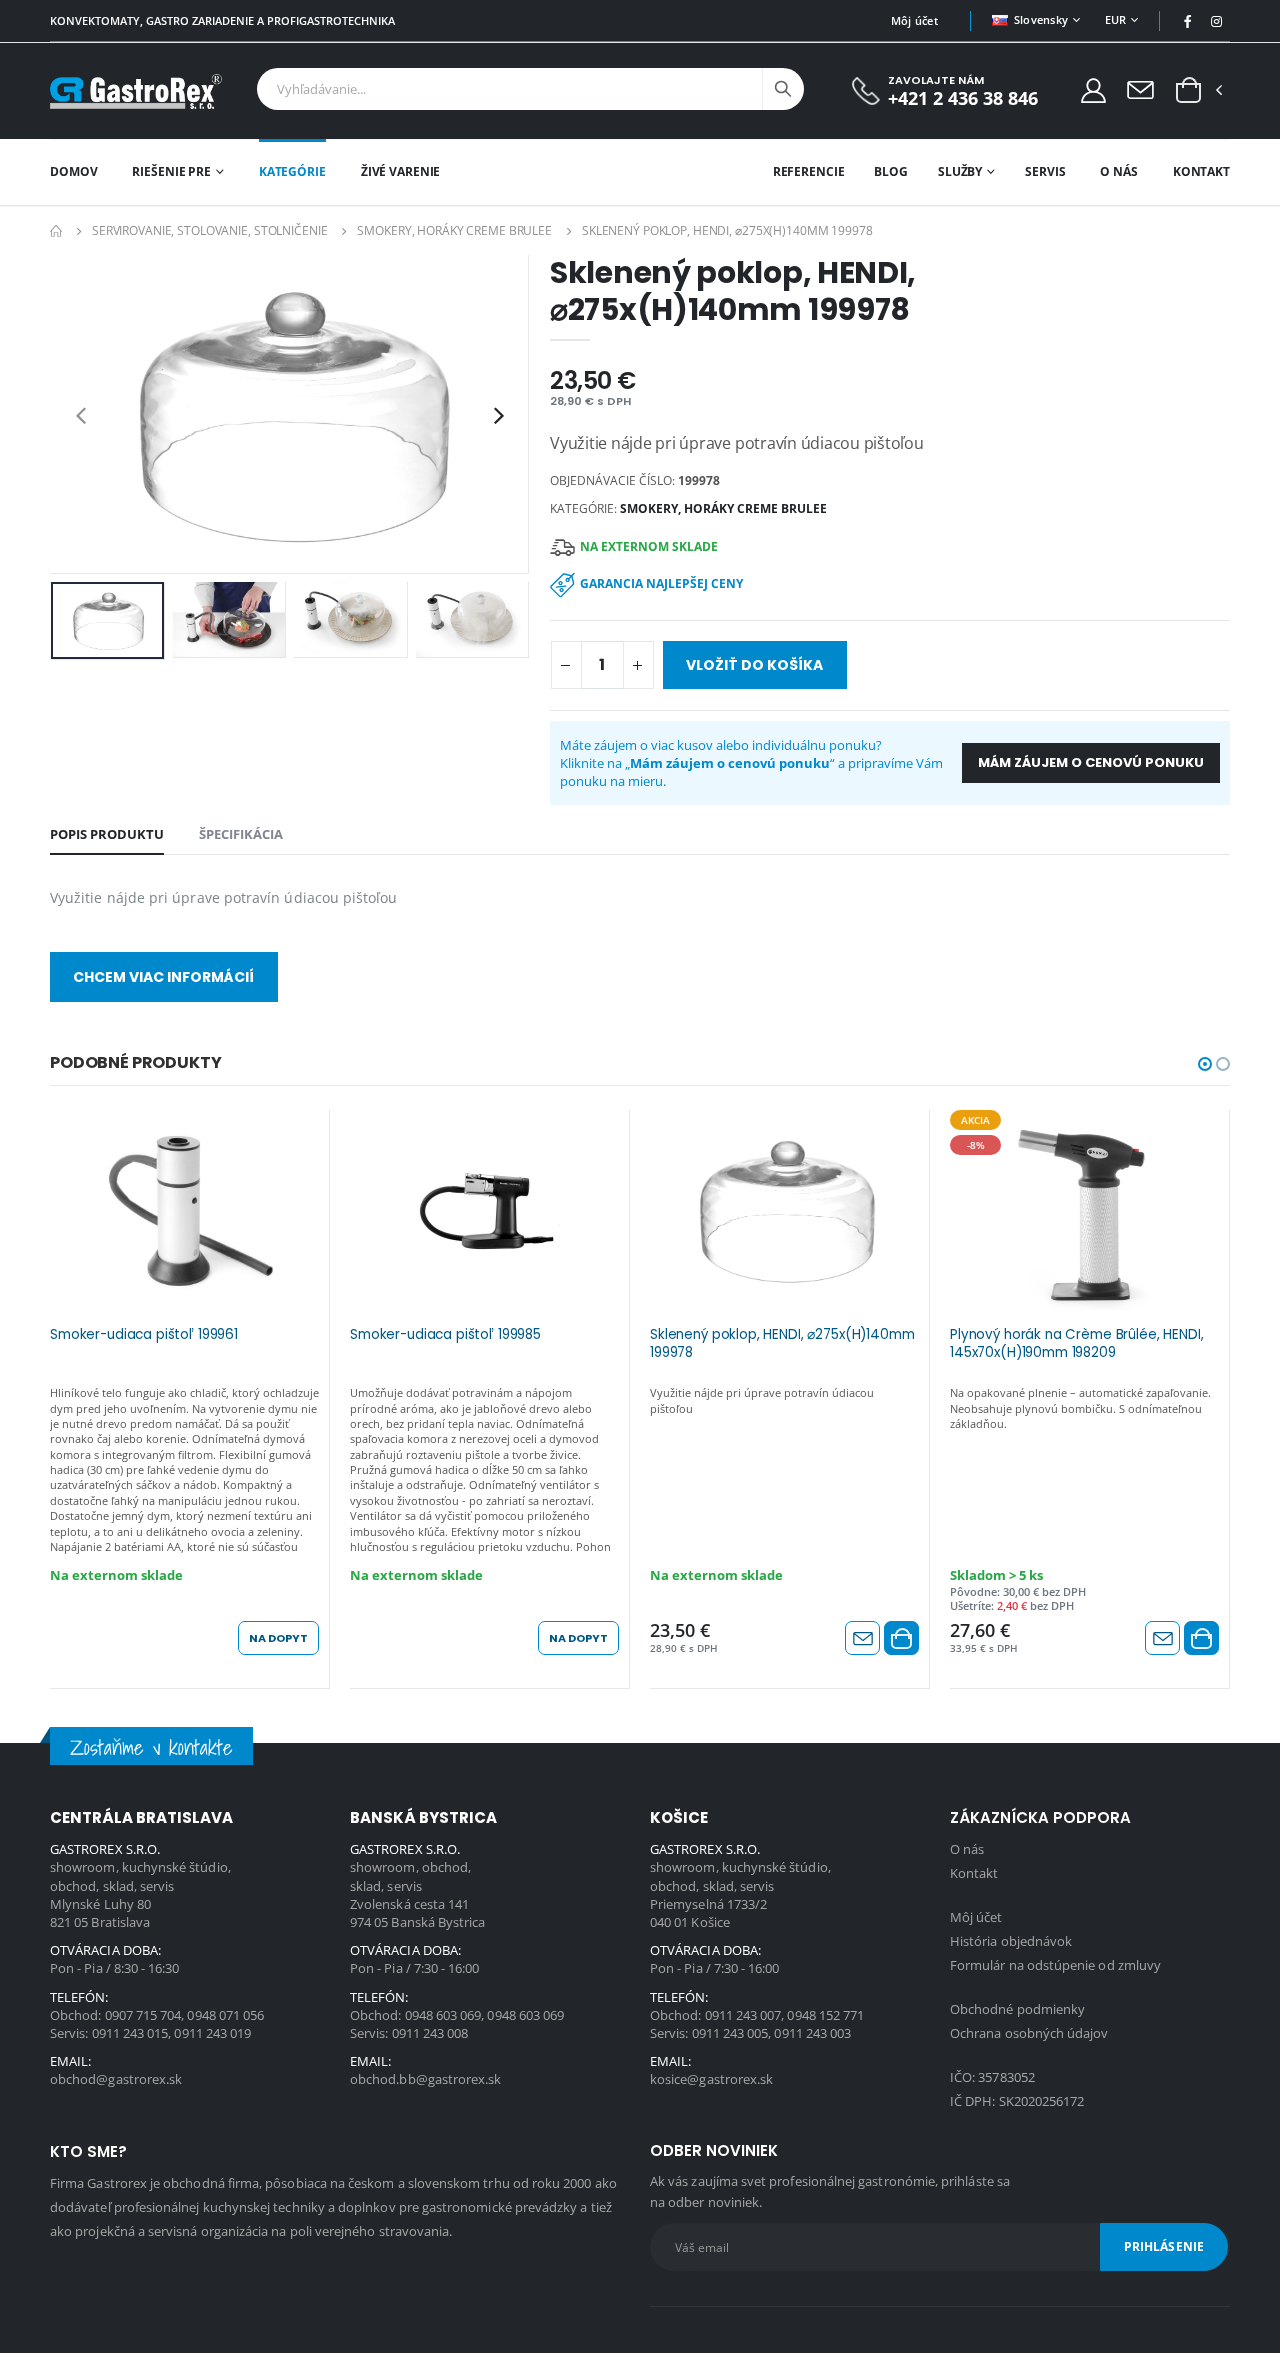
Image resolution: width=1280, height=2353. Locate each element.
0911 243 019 (212, 2033)
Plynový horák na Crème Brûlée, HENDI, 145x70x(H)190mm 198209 (1076, 1344)
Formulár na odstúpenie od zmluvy (1055, 1965)
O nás (1118, 171)
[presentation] (81, 414)
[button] (1188, 91)
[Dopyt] (1140, 89)
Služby (960, 171)
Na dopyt (278, 1638)
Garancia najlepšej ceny (661, 583)
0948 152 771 (825, 2015)
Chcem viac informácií (163, 977)
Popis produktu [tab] (107, 834)
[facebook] (1188, 21)
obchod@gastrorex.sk (116, 2079)
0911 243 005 (730, 2033)
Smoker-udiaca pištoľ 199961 (144, 1335)
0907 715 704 (143, 2015)
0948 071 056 (225, 2015)
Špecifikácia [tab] (241, 834)
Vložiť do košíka (754, 665)
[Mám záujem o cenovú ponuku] (862, 1638)
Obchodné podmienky (1017, 2009)
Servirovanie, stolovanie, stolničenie (210, 230)
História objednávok (1011, 1941)
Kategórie (292, 171)
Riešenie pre (171, 171)
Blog (891, 171)
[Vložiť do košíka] (901, 1638)
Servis (1045, 171)
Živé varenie (401, 171)
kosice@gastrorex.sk (711, 2079)
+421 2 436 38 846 (963, 98)
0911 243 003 (812, 2033)
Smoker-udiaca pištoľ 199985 (445, 1335)
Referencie (809, 171)
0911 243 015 (130, 2033)
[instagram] (1217, 21)
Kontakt (1201, 171)
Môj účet (914, 20)
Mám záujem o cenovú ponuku (1091, 762)
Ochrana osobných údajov (1029, 2033)
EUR (1116, 19)
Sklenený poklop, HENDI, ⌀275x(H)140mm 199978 (782, 1344)
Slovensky (1041, 19)
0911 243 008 (430, 2033)
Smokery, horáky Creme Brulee (454, 230)
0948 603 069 (443, 2015)
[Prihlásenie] (1093, 89)
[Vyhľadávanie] (783, 89)
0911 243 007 (743, 2015)
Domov (73, 171)
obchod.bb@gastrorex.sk (425, 2079)
